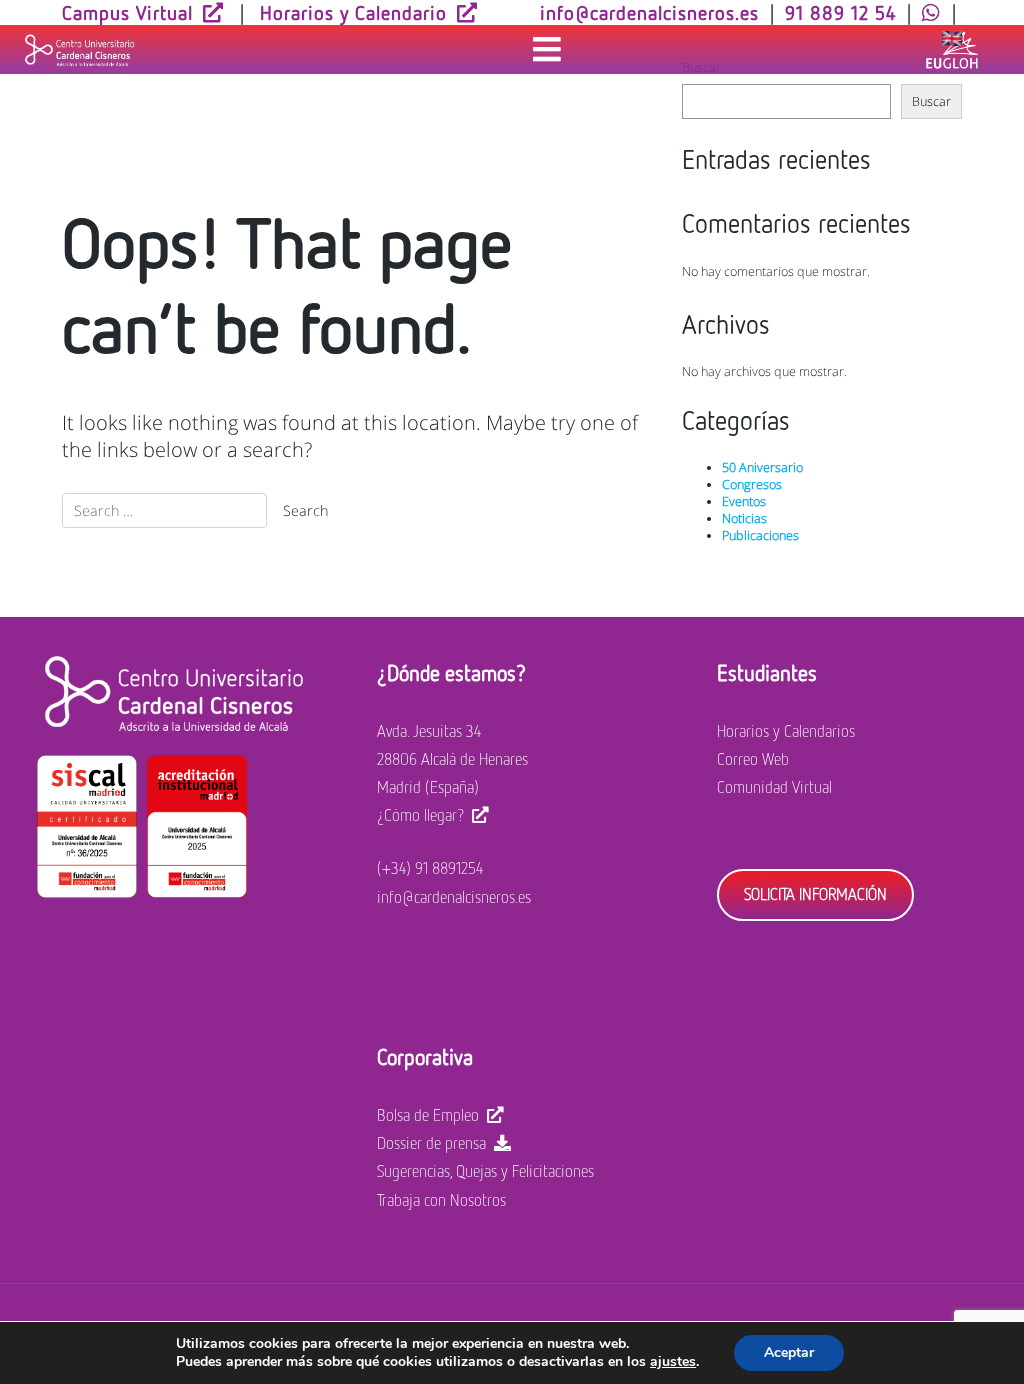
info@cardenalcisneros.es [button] (649, 12)
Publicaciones (760, 535)
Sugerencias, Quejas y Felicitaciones (485, 1171)
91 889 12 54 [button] (840, 12)
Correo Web (753, 759)
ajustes (673, 1362)
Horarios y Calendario (353, 12)
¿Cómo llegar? (420, 815)
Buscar (931, 101)
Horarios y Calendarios (786, 731)
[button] (931, 12)
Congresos (752, 484)
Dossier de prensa (431, 1143)
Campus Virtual (127, 12)
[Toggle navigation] (547, 50)
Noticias (744, 518)
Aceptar (789, 1352)
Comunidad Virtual (774, 787)
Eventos (744, 501)
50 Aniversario (762, 467)
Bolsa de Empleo (428, 1115)
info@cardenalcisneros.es (454, 897)
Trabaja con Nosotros (441, 1200)
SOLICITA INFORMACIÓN (815, 894)
